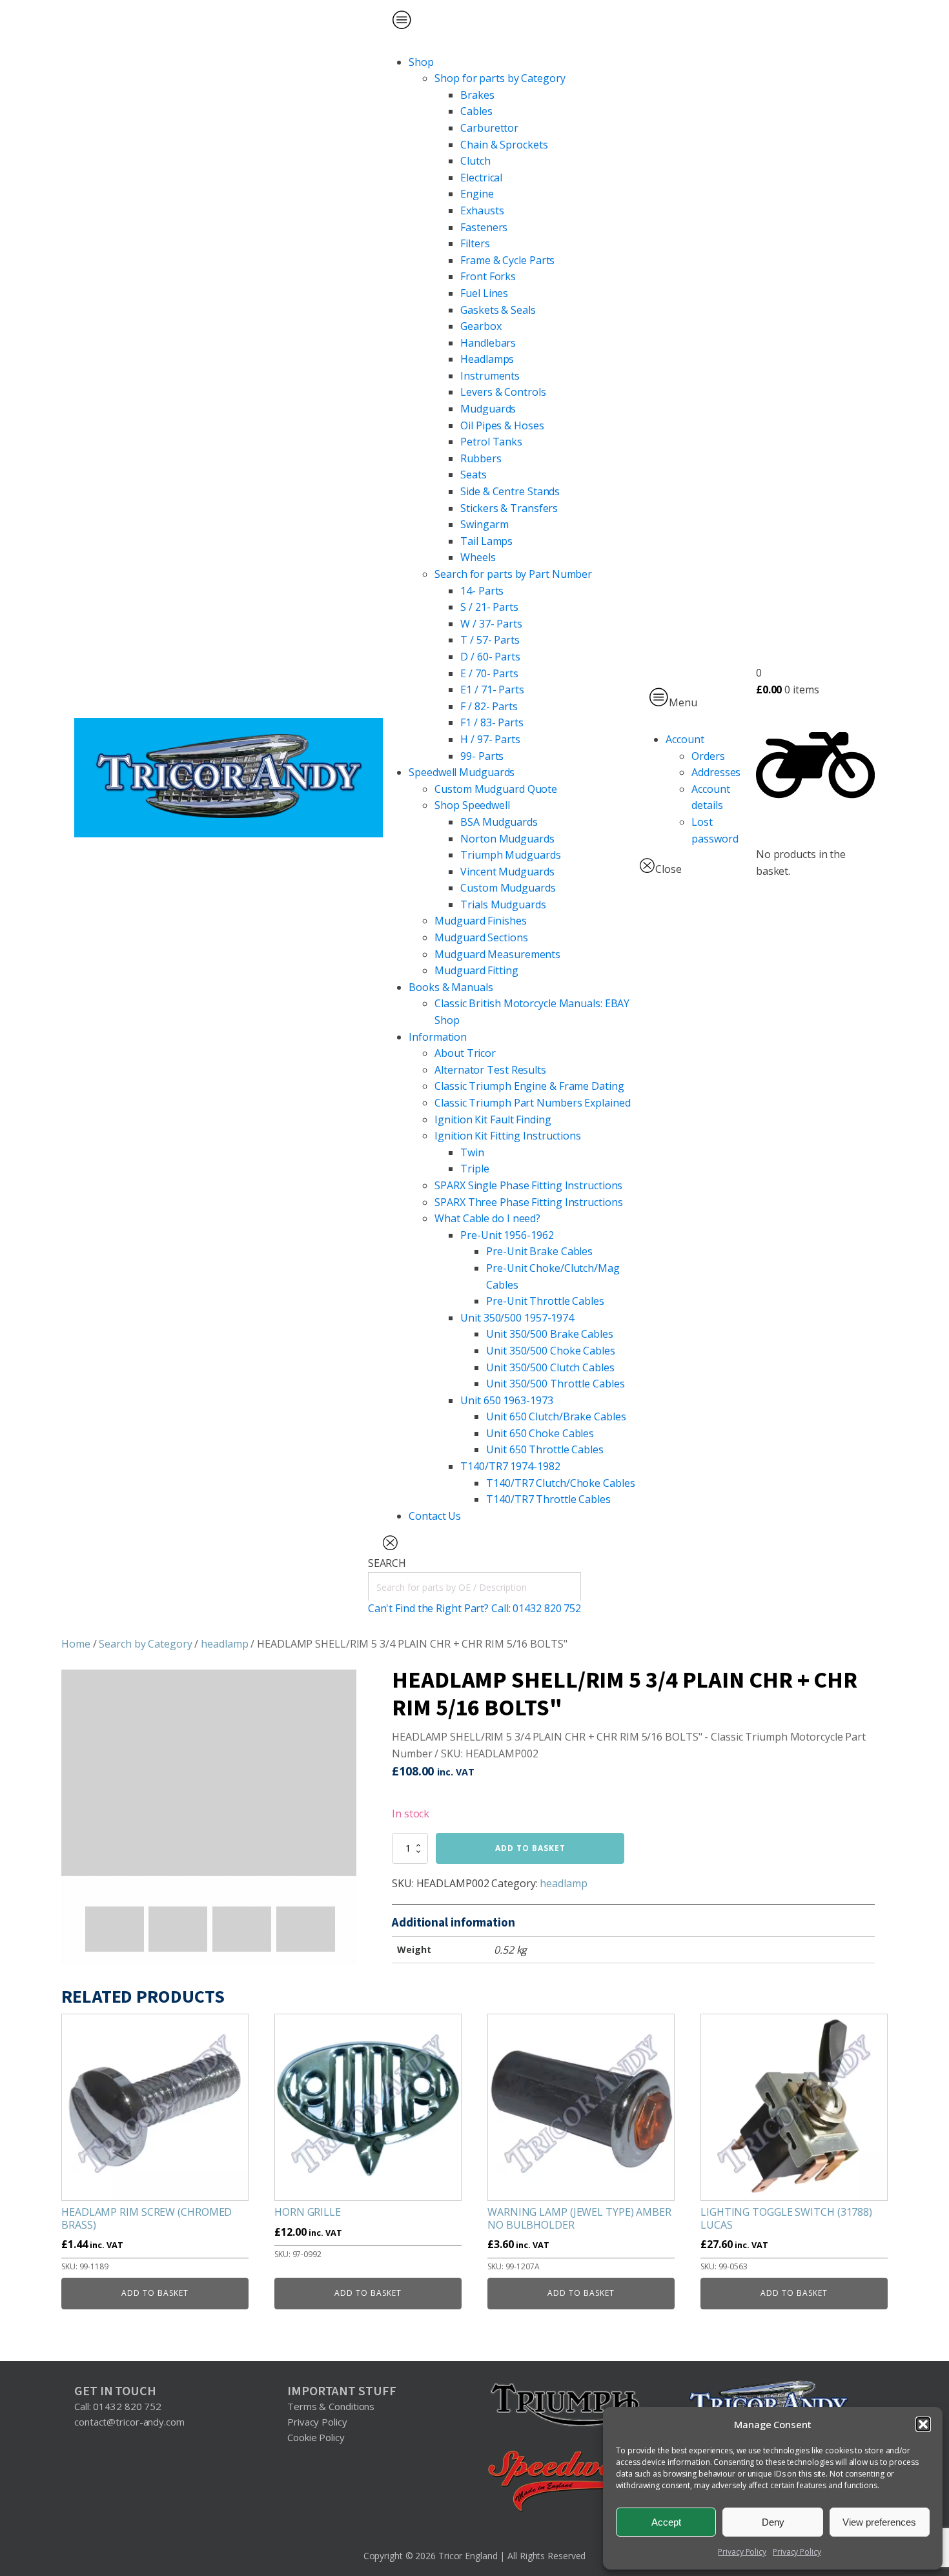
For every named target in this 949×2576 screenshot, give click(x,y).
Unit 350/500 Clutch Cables (550, 1367)
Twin (472, 1152)
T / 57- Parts (490, 640)
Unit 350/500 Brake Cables (550, 1334)
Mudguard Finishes (480, 921)
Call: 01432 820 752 (118, 2406)
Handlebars (488, 343)
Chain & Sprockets (504, 145)
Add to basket (530, 1848)
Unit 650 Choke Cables (540, 1433)
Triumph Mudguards (510, 855)
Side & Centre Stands (510, 491)
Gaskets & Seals (498, 310)
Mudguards (488, 409)
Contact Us (435, 1516)
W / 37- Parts (491, 624)
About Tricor (465, 1053)
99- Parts (482, 756)
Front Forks (488, 276)
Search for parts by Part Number (513, 574)
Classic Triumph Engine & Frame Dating (529, 1086)
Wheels (478, 557)
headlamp (224, 1644)
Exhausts (482, 210)
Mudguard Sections (481, 937)
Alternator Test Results (490, 1070)
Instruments (490, 376)
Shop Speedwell (472, 805)
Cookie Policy (316, 2437)
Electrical (481, 178)
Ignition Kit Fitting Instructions (508, 1136)
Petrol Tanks (491, 442)
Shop (421, 62)
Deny (773, 2522)
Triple (474, 1169)
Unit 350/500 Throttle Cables (555, 1384)
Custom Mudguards (508, 888)
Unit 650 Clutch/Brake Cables (556, 1416)
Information (438, 1037)
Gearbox (481, 326)
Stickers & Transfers (509, 508)
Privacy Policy (742, 2552)
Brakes (477, 95)
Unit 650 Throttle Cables (545, 1449)
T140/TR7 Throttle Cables (548, 1499)
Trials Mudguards (503, 905)
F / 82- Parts (489, 706)
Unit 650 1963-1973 (506, 1400)
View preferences (879, 2522)
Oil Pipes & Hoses (502, 425)
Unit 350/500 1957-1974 (517, 1318)
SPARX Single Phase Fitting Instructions (528, 1185)
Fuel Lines (484, 293)
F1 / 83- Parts (492, 722)
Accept (666, 2522)
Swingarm (484, 524)
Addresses (716, 772)
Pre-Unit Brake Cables (539, 1251)
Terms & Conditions (331, 2406)
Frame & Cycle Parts (507, 260)
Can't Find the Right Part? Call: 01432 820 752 (474, 1608)
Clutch (475, 161)
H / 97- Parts (490, 739)
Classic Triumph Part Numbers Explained (532, 1103)
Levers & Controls (503, 392)
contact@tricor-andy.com (129, 2422)
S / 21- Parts (489, 607)
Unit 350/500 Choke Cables (551, 1351)
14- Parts (482, 591)
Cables (476, 111)
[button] (923, 2424)
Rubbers (481, 458)
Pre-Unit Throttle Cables (545, 1301)
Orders (708, 756)
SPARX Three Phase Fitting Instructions (528, 1202)
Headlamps (487, 359)
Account (685, 739)
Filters (475, 243)
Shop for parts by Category (500, 78)
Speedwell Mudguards (462, 772)
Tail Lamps (486, 541)
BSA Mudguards (499, 822)
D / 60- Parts (490, 657)
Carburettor (489, 128)
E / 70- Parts (489, 673)
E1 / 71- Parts (492, 690)
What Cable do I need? (487, 1218)
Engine (477, 194)
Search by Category (145, 1644)
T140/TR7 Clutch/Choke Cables (560, 1483)
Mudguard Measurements (497, 954)
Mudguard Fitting (476, 970)
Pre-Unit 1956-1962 (507, 1235)
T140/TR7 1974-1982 (510, 1466)
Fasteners (484, 227)
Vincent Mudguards (507, 872)
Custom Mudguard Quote (496, 789)
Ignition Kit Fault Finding (493, 1119)
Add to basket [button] (155, 2293)
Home (76, 1644)
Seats (474, 475)
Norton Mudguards (507, 839)
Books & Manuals (451, 987)
